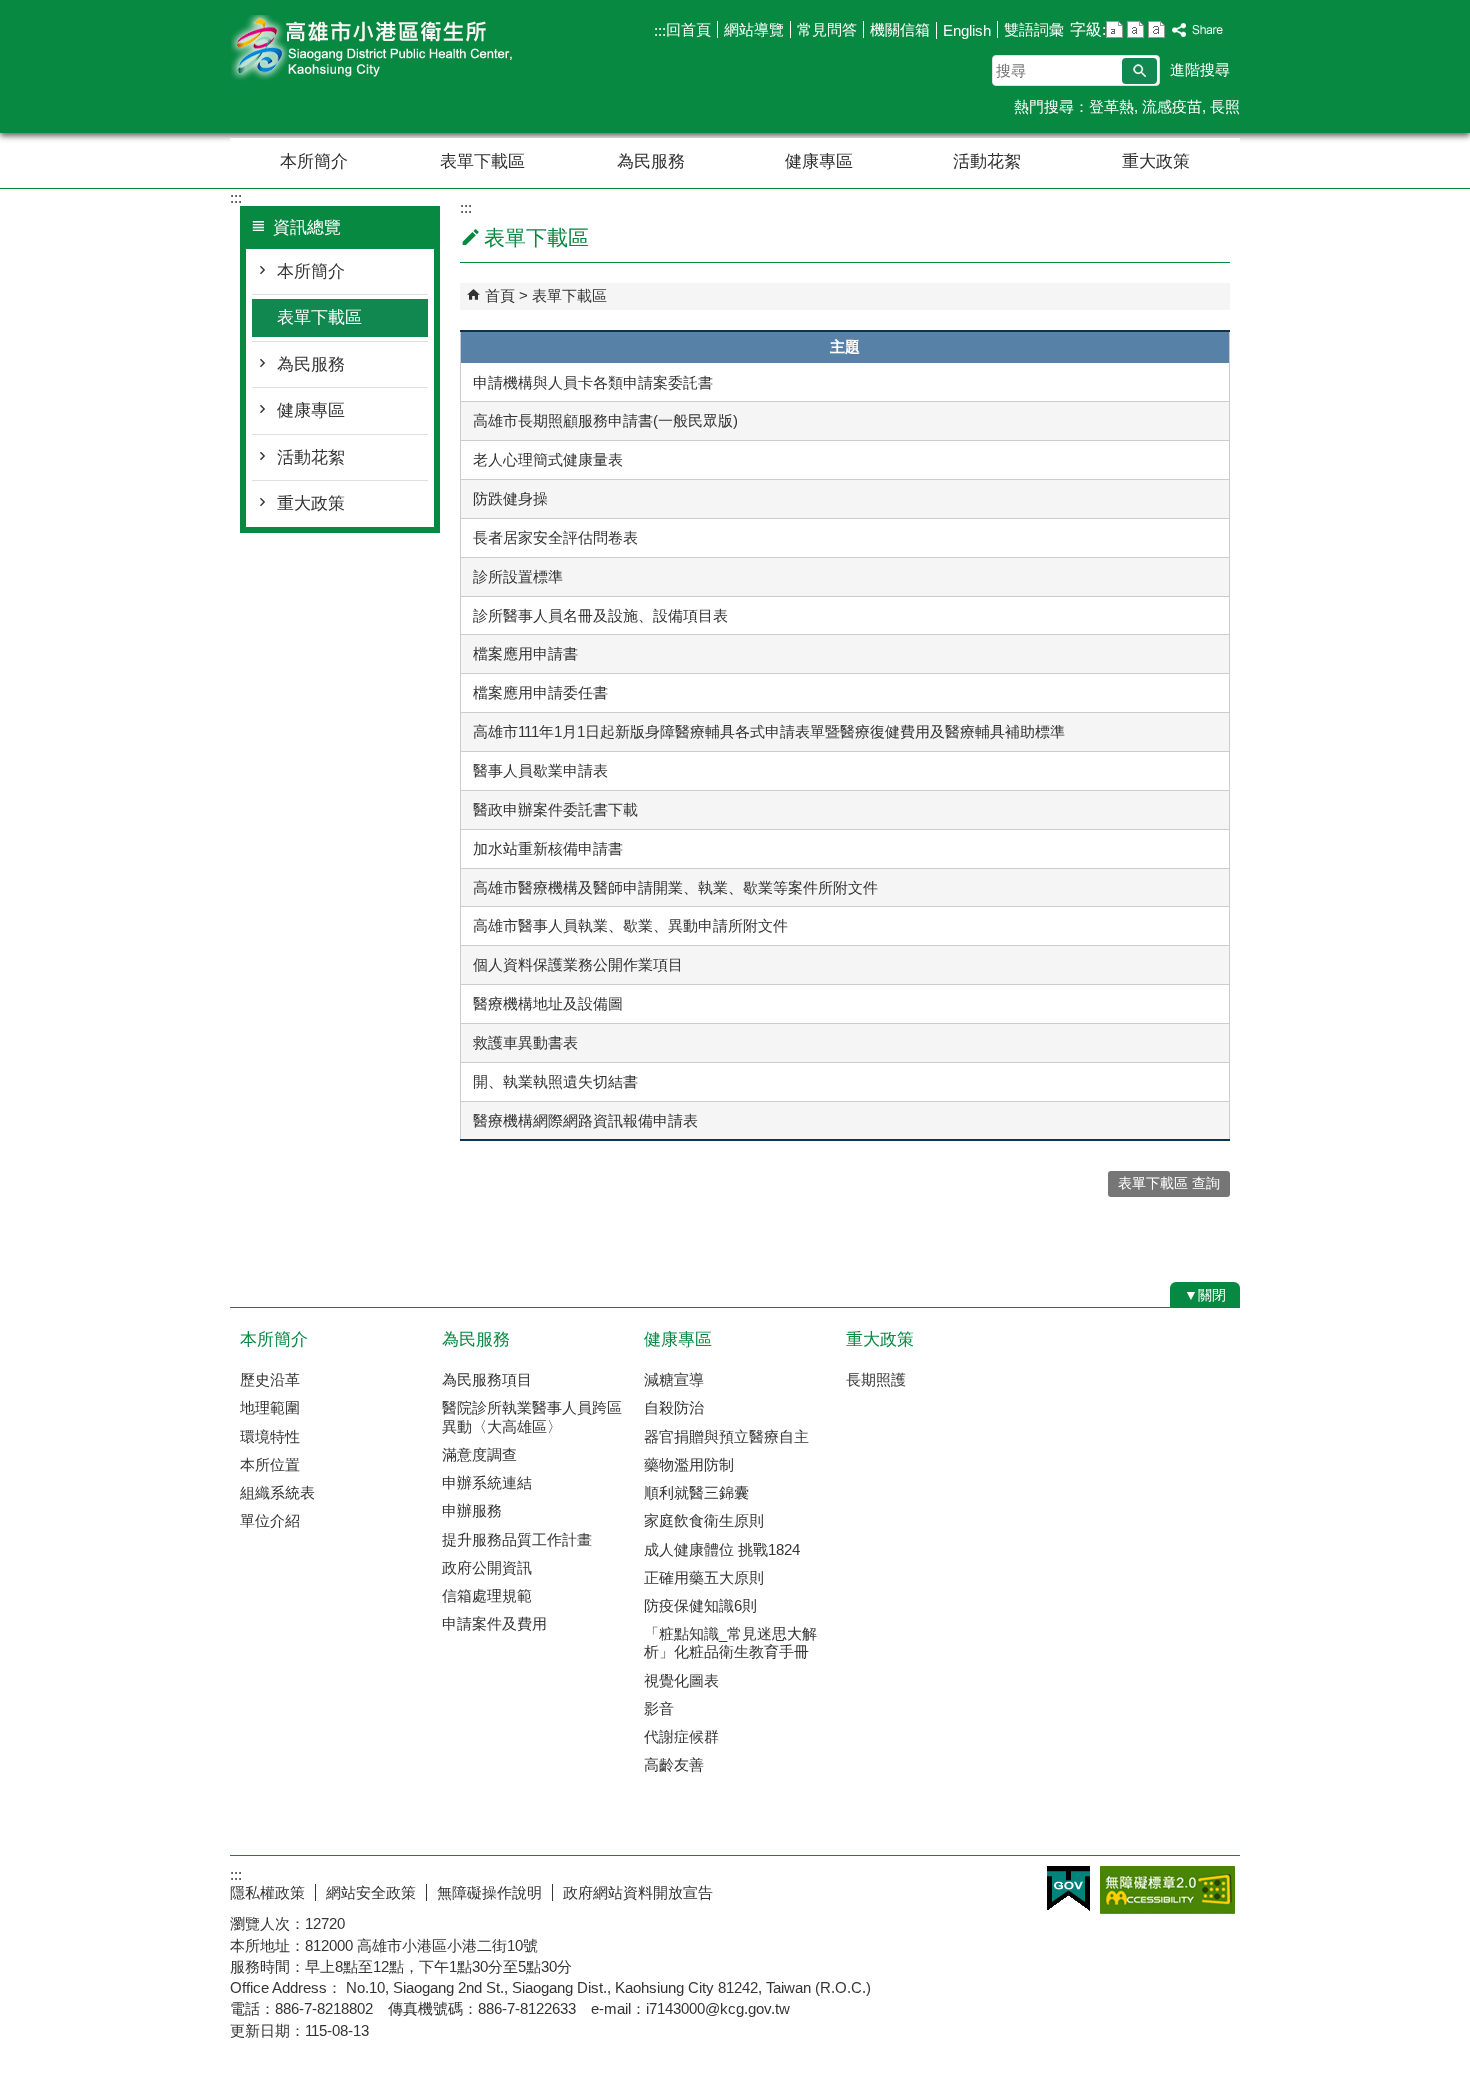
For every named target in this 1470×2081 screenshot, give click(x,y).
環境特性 (270, 1436)
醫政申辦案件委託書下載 (555, 809)
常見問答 (827, 29)
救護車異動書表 (525, 1042)
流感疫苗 (1172, 106)
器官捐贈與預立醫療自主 (726, 1436)
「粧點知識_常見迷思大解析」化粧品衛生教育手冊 (730, 1642)
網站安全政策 (371, 1892)
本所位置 (270, 1464)
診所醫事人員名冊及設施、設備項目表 (600, 615)
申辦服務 (472, 1510)
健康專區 (819, 161)
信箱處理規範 (487, 1595)
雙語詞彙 (1034, 29)
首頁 (500, 295)
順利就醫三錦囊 (696, 1492)
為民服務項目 (487, 1379)
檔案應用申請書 (525, 653)
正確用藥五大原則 (704, 1577)
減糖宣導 (674, 1379)
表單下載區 (482, 161)
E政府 (1068, 1888)
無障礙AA (1167, 1890)
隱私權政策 (267, 1892)
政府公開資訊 (487, 1567)
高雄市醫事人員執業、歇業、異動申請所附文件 (630, 925)
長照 (1225, 106)
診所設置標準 (518, 576)
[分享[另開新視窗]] (1198, 30)
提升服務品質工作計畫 (517, 1539)
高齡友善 (674, 1764)
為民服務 (651, 161)
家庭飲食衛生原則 (704, 1520)
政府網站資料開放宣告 (638, 1892)
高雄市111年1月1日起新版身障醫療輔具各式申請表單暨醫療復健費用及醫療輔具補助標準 (769, 731)
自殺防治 (674, 1407)
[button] (1139, 71)
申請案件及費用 (494, 1623)
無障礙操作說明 (489, 1892)
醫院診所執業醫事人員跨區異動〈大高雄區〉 (532, 1416)
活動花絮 (987, 161)
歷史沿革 (270, 1379)
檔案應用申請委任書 (540, 692)
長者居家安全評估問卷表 (555, 537)
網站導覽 (754, 29)
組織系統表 (277, 1492)
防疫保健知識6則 (700, 1605)
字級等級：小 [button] (1114, 29)
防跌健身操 (510, 498)
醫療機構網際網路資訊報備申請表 (585, 1120)
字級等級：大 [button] (1156, 29)
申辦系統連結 (487, 1482)
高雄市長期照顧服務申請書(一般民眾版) (605, 420)
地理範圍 (270, 1407)
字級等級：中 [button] (1135, 29)
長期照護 (876, 1379)
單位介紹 (270, 1520)
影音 (659, 1708)
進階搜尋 (1200, 69)
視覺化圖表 (681, 1680)
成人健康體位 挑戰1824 (722, 1549)
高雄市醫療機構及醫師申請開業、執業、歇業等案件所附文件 (675, 887)
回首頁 (688, 29)
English (967, 30)
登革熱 (1111, 106)
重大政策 (1156, 161)
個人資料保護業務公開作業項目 (578, 964)
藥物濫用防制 (689, 1464)
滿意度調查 (479, 1454)
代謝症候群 (681, 1736)
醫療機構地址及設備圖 (548, 1003)
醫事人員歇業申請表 (540, 770)
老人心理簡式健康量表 (548, 459)
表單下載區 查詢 (1169, 1183)
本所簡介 (314, 161)
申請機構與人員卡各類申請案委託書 (593, 382)
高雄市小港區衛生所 (399, 48)
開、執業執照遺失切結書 (555, 1081)
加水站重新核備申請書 (548, 848)
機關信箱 (900, 29)
